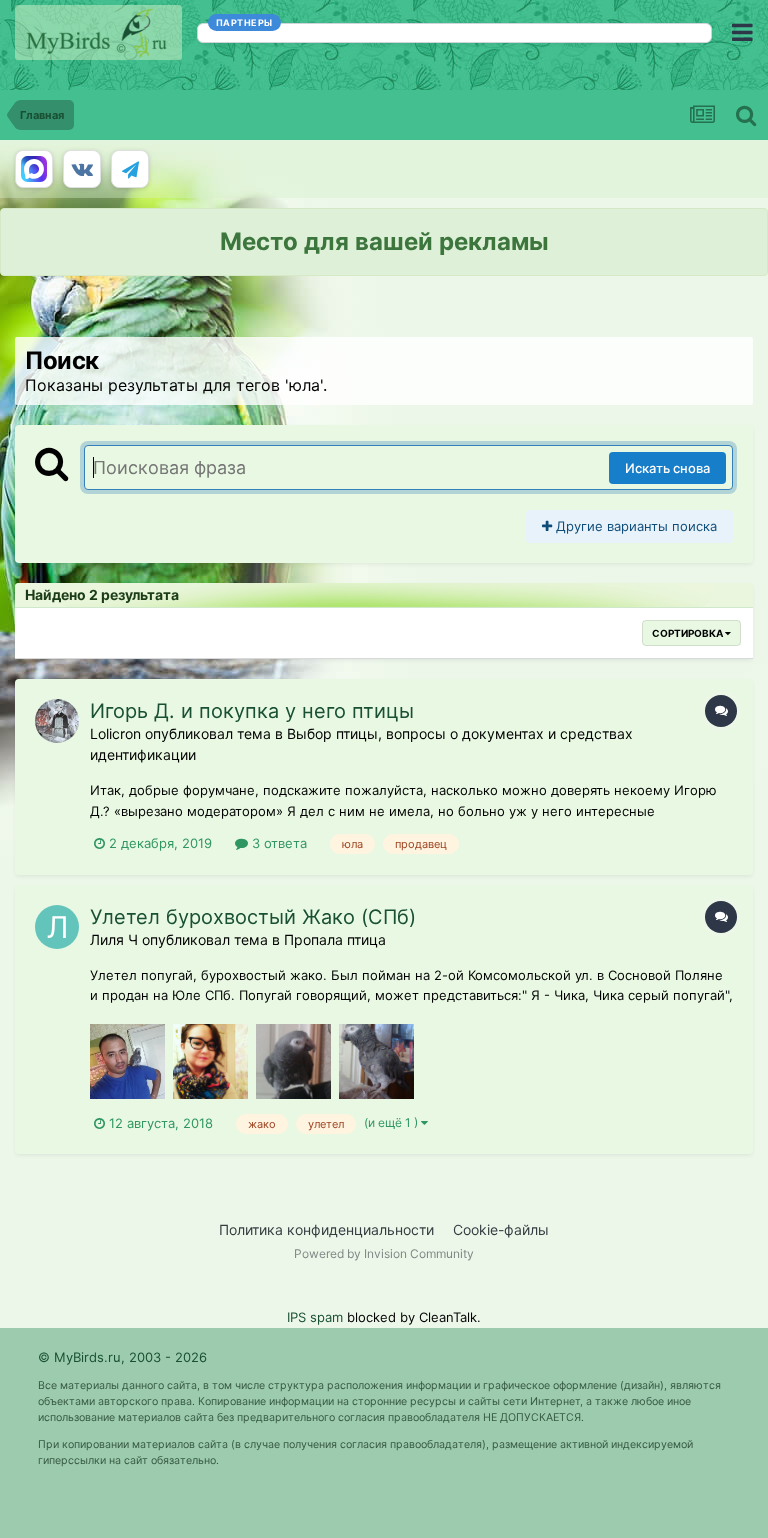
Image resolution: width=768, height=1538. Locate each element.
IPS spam (315, 1317)
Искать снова (667, 468)
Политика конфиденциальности (326, 1229)
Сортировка (688, 633)
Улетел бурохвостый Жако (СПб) (253, 917)
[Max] (34, 169)
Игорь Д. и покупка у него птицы (252, 711)
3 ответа (277, 843)
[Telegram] (130, 169)
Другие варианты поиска (634, 526)
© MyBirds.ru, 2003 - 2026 (122, 1357)
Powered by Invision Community (384, 1253)
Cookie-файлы (501, 1229)
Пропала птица (335, 939)
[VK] (82, 169)
